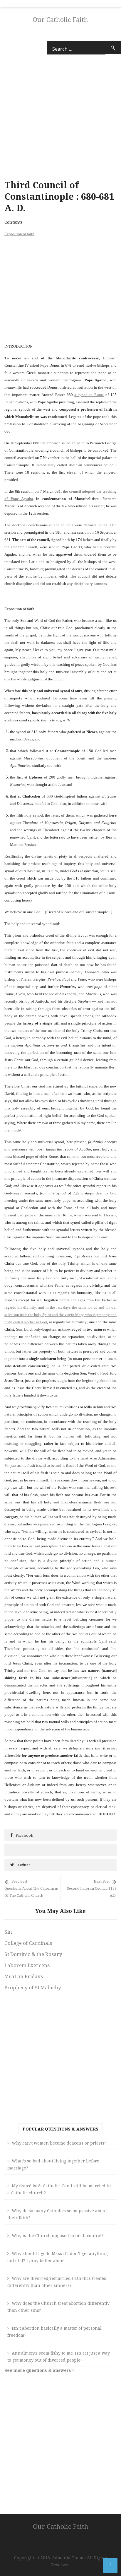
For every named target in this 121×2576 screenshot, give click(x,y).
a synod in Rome (89, 395)
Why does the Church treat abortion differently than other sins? (58, 2307)
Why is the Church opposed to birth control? (58, 2236)
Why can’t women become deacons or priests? (59, 2143)
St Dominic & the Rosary (33, 1954)
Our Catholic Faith (60, 19)
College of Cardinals (28, 1943)
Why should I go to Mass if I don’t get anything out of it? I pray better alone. (58, 2257)
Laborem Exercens (27, 1965)
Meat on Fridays (24, 1976)
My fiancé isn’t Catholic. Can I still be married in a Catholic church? (59, 2189)
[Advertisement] (60, 289)
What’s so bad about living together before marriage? (53, 2164)
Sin (8, 1932)
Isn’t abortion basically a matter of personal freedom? (54, 2332)
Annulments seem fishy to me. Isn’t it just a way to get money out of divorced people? (59, 2356)
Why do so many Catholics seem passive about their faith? (57, 2214)
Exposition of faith (19, 234)
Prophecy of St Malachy (33, 1987)
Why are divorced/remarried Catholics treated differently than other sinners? (57, 2282)
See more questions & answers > (40, 2370)
